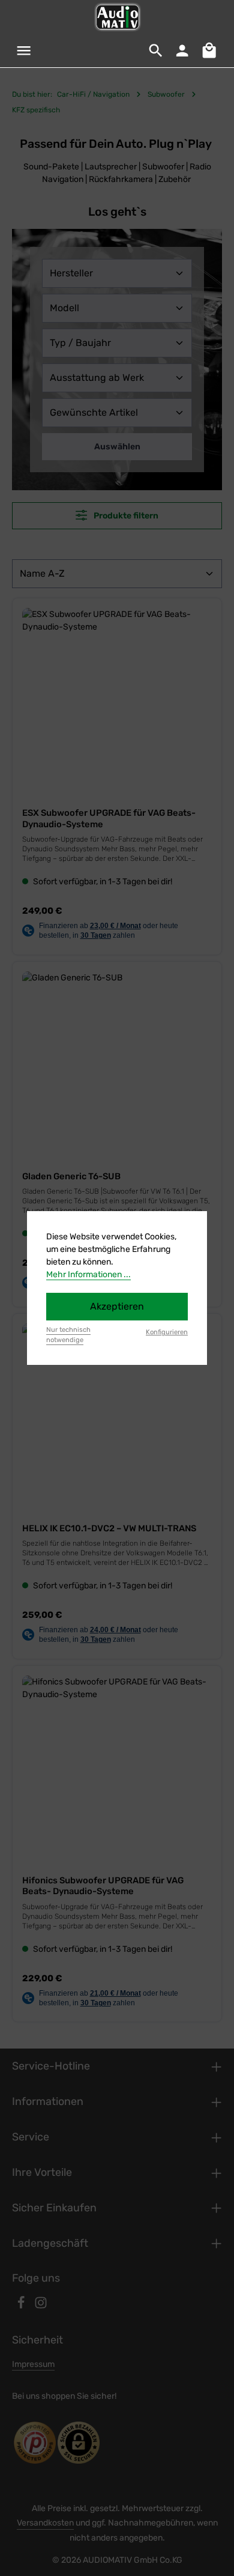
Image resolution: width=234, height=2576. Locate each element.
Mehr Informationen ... (88, 1274)
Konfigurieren (167, 1332)
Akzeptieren (117, 1306)
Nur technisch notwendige (68, 1335)
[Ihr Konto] (182, 50)
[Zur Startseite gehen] (117, 17)
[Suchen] (156, 50)
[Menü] (24, 50)
